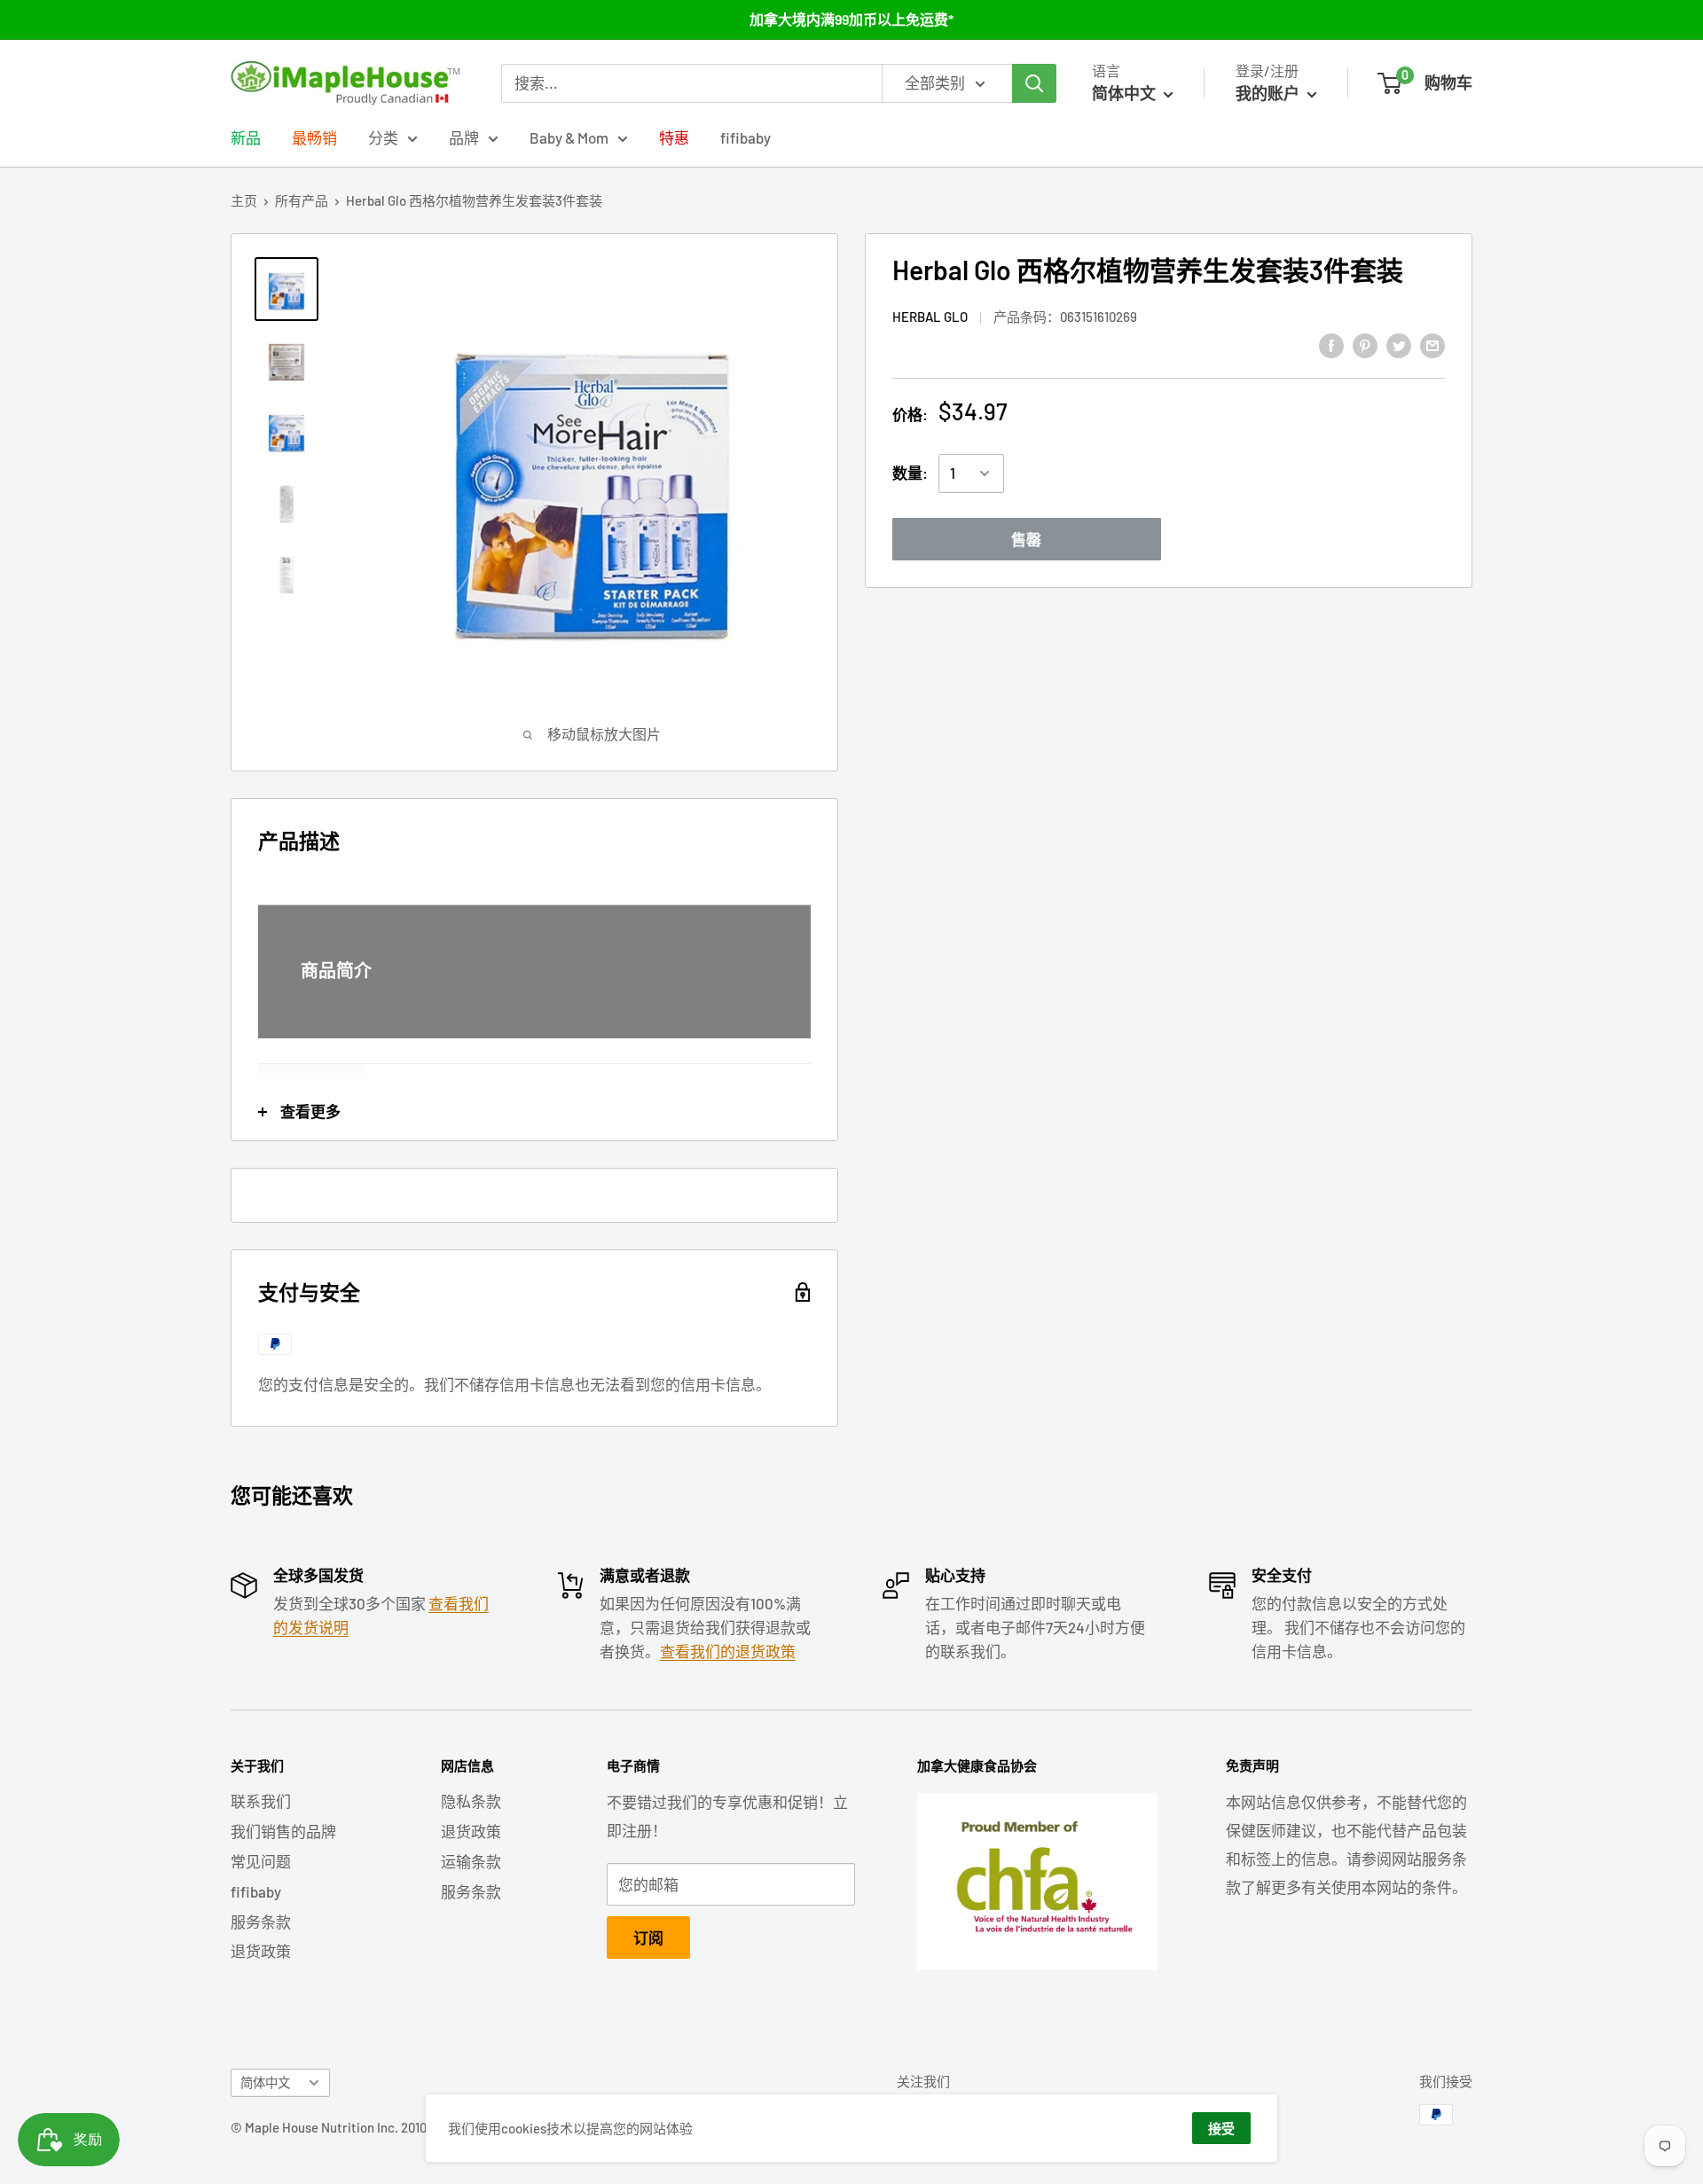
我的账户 (1269, 93)
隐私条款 (471, 1801)
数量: (910, 473)
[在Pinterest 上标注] (1365, 344)
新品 (246, 137)
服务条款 (261, 1922)
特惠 (674, 137)
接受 (1221, 2128)
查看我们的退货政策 (728, 1651)
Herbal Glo (930, 317)
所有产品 (302, 200)
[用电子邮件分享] (1432, 344)
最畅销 (314, 137)
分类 (383, 137)
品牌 (464, 137)
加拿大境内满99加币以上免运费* (851, 19)
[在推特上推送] (1399, 344)
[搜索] (1034, 83)
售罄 (1026, 539)
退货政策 (261, 1951)
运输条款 (471, 1861)
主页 (244, 200)
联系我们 (261, 1801)
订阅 (648, 1937)
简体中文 (265, 2082)
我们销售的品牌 (283, 1831)
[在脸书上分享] (1331, 344)
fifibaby (746, 137)
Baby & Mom (569, 137)
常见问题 (261, 1861)
